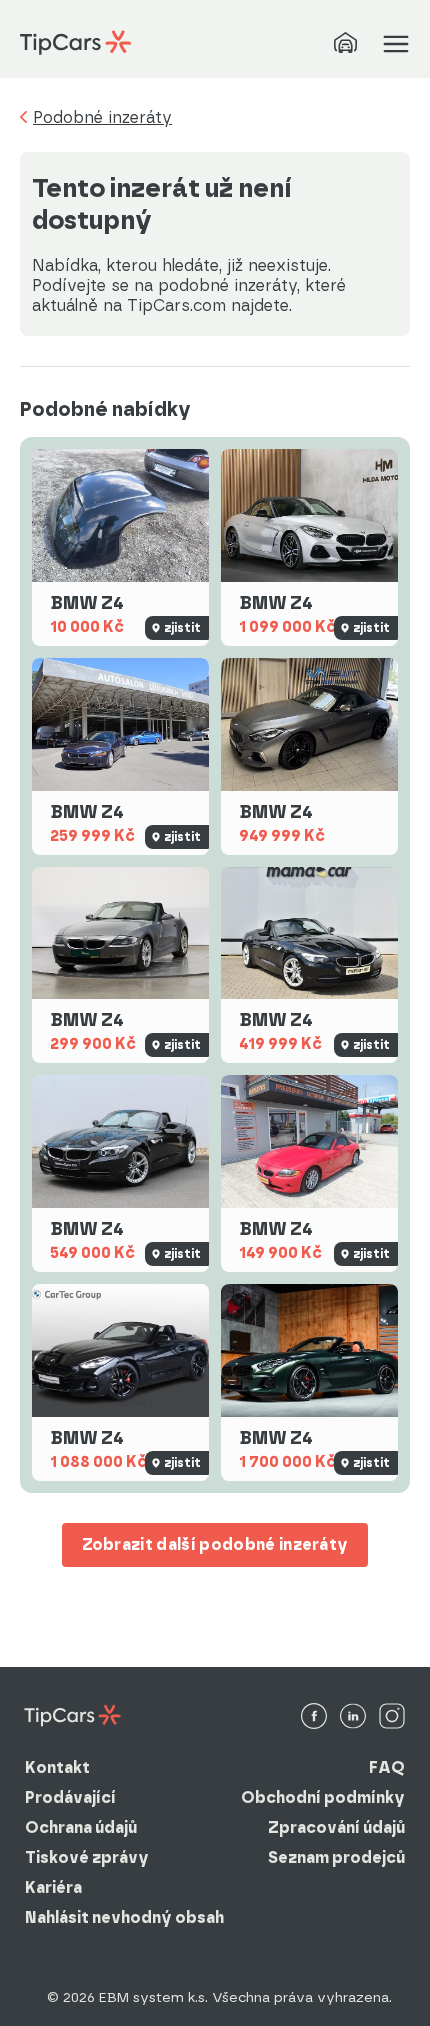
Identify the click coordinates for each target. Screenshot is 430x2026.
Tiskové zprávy (87, 1857)
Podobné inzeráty (102, 118)
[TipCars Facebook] (314, 1717)
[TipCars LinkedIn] (353, 1717)
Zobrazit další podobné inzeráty (215, 1544)
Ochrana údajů (81, 1827)
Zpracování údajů (336, 1827)
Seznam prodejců (336, 1857)
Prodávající (70, 1797)
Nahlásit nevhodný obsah (124, 1917)
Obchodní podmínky (323, 1797)
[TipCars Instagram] (392, 1717)
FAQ (387, 1767)
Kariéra (53, 1887)
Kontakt (57, 1767)
